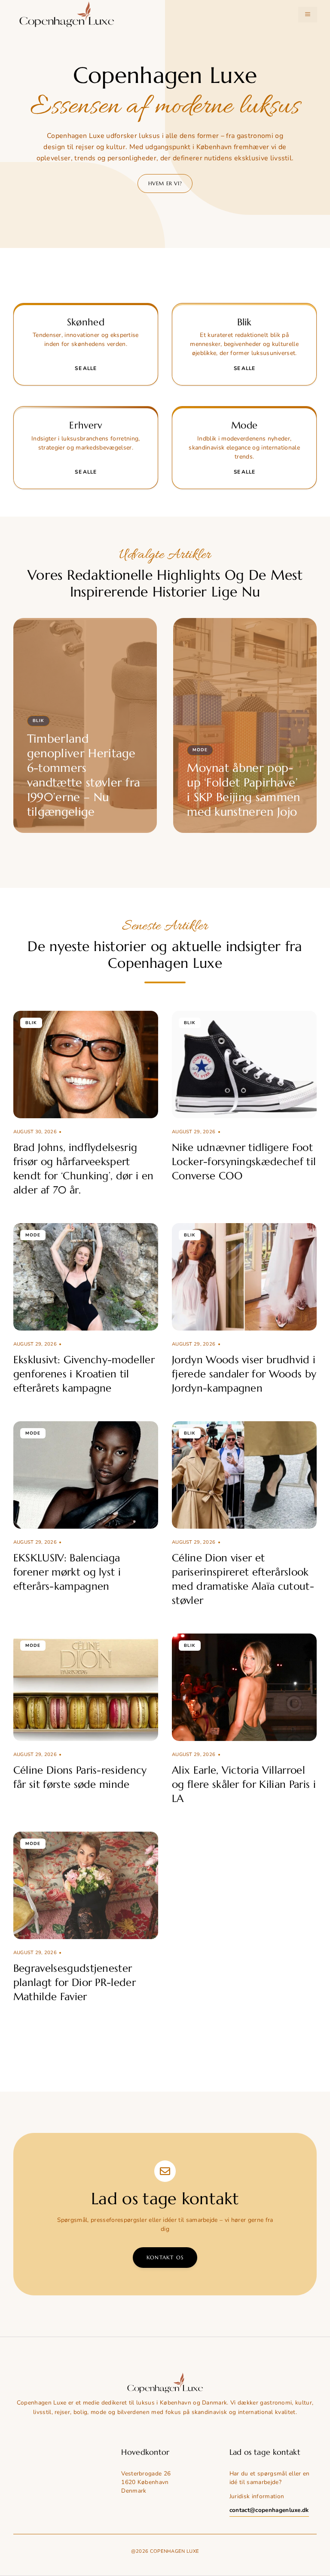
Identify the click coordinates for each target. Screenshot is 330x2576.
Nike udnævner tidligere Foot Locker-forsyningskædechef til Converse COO (244, 1162)
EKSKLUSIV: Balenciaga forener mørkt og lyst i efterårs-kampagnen (67, 1572)
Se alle (86, 368)
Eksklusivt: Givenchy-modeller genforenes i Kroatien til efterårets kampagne (84, 1374)
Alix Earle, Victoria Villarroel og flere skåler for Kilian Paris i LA (244, 1784)
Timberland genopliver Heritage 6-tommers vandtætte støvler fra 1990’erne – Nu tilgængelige (84, 775)
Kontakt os (165, 2257)
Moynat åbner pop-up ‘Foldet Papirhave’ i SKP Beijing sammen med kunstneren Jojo (243, 790)
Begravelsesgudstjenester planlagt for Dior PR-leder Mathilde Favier (75, 1982)
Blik (38, 721)
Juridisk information (257, 2496)
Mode (200, 750)
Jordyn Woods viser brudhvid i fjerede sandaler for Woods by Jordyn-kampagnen (244, 1374)
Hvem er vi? (165, 183)
